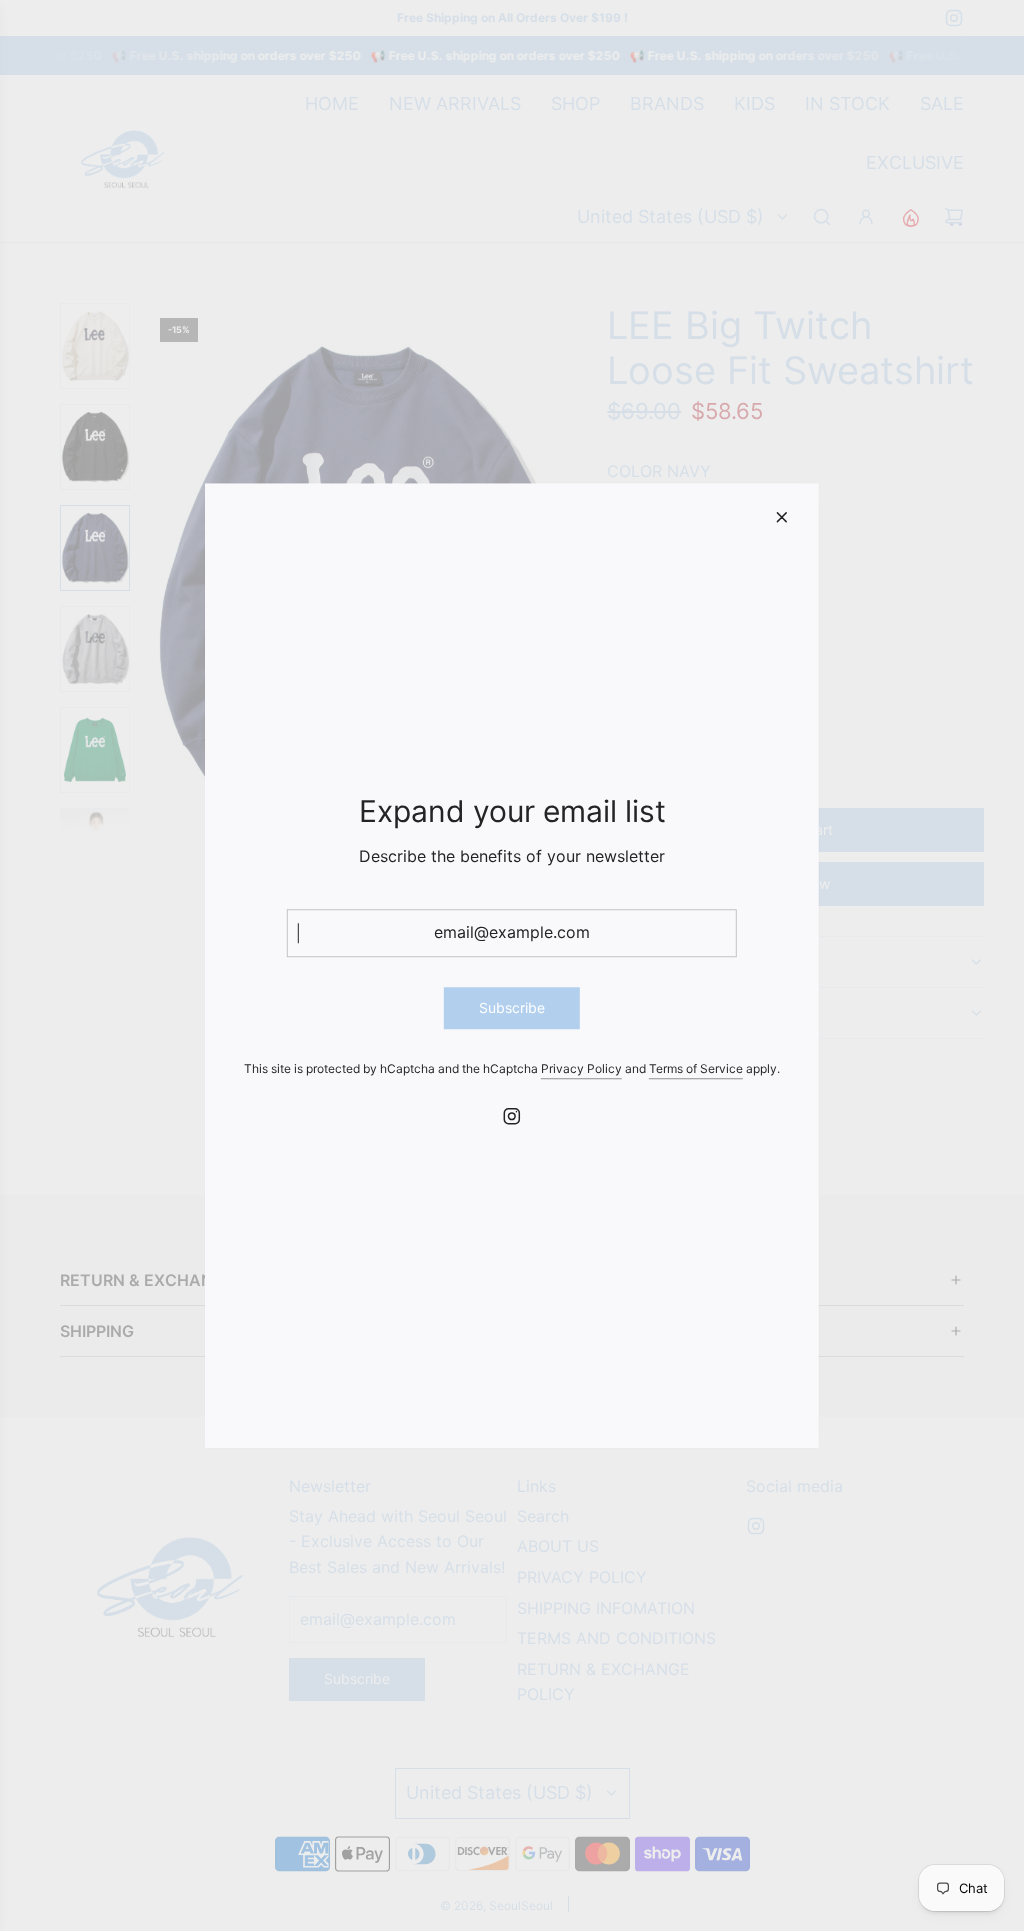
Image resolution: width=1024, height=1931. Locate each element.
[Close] (782, 517)
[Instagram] (512, 1116)
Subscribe (512, 1007)
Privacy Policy (581, 1069)
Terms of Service (696, 1069)
